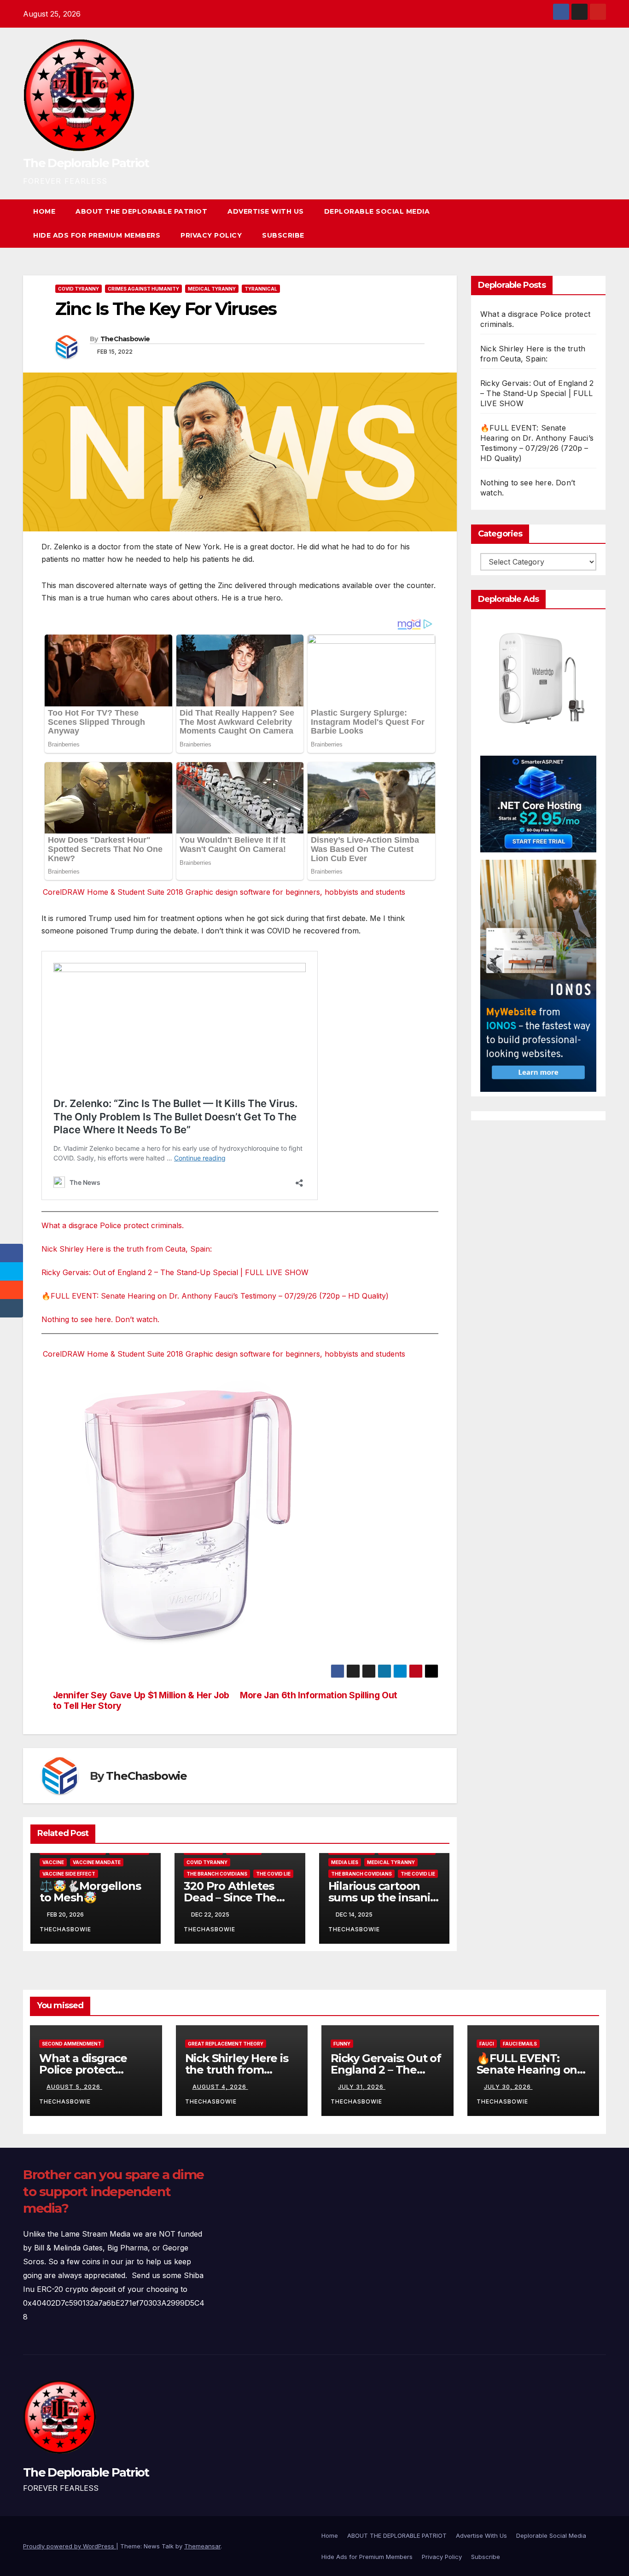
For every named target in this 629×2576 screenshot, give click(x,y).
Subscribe (283, 235)
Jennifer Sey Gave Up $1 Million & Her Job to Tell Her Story (141, 1701)
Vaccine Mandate (97, 1862)
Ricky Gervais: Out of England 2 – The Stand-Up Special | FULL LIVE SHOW (175, 1272)
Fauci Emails (520, 2044)
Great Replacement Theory (226, 2044)
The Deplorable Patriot (86, 163)
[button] (582, 223)
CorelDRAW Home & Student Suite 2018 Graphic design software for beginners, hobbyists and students (224, 892)
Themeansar (202, 2546)
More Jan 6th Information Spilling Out (319, 1695)
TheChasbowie (125, 339)
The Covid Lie (273, 1874)
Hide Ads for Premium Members (97, 235)
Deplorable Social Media (377, 211)
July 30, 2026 (508, 2087)
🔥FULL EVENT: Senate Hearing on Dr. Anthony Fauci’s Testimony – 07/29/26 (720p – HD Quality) (215, 1296)
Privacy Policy (211, 235)
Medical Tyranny (212, 289)
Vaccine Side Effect (69, 1874)
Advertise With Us (266, 211)
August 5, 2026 (74, 2087)
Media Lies (345, 1862)
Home (44, 211)
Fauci (487, 2044)
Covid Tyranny (79, 289)
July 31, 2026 (362, 2087)
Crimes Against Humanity (143, 289)
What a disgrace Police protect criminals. (113, 1225)
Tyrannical (261, 289)
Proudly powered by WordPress (70, 2546)
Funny (342, 2044)
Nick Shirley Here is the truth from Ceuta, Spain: (127, 1249)
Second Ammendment (72, 2044)
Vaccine (53, 1862)
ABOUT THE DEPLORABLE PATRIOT (141, 211)
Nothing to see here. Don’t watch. (100, 1319)
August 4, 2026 (220, 2087)
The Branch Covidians (217, 1874)
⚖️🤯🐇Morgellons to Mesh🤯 (90, 1892)
